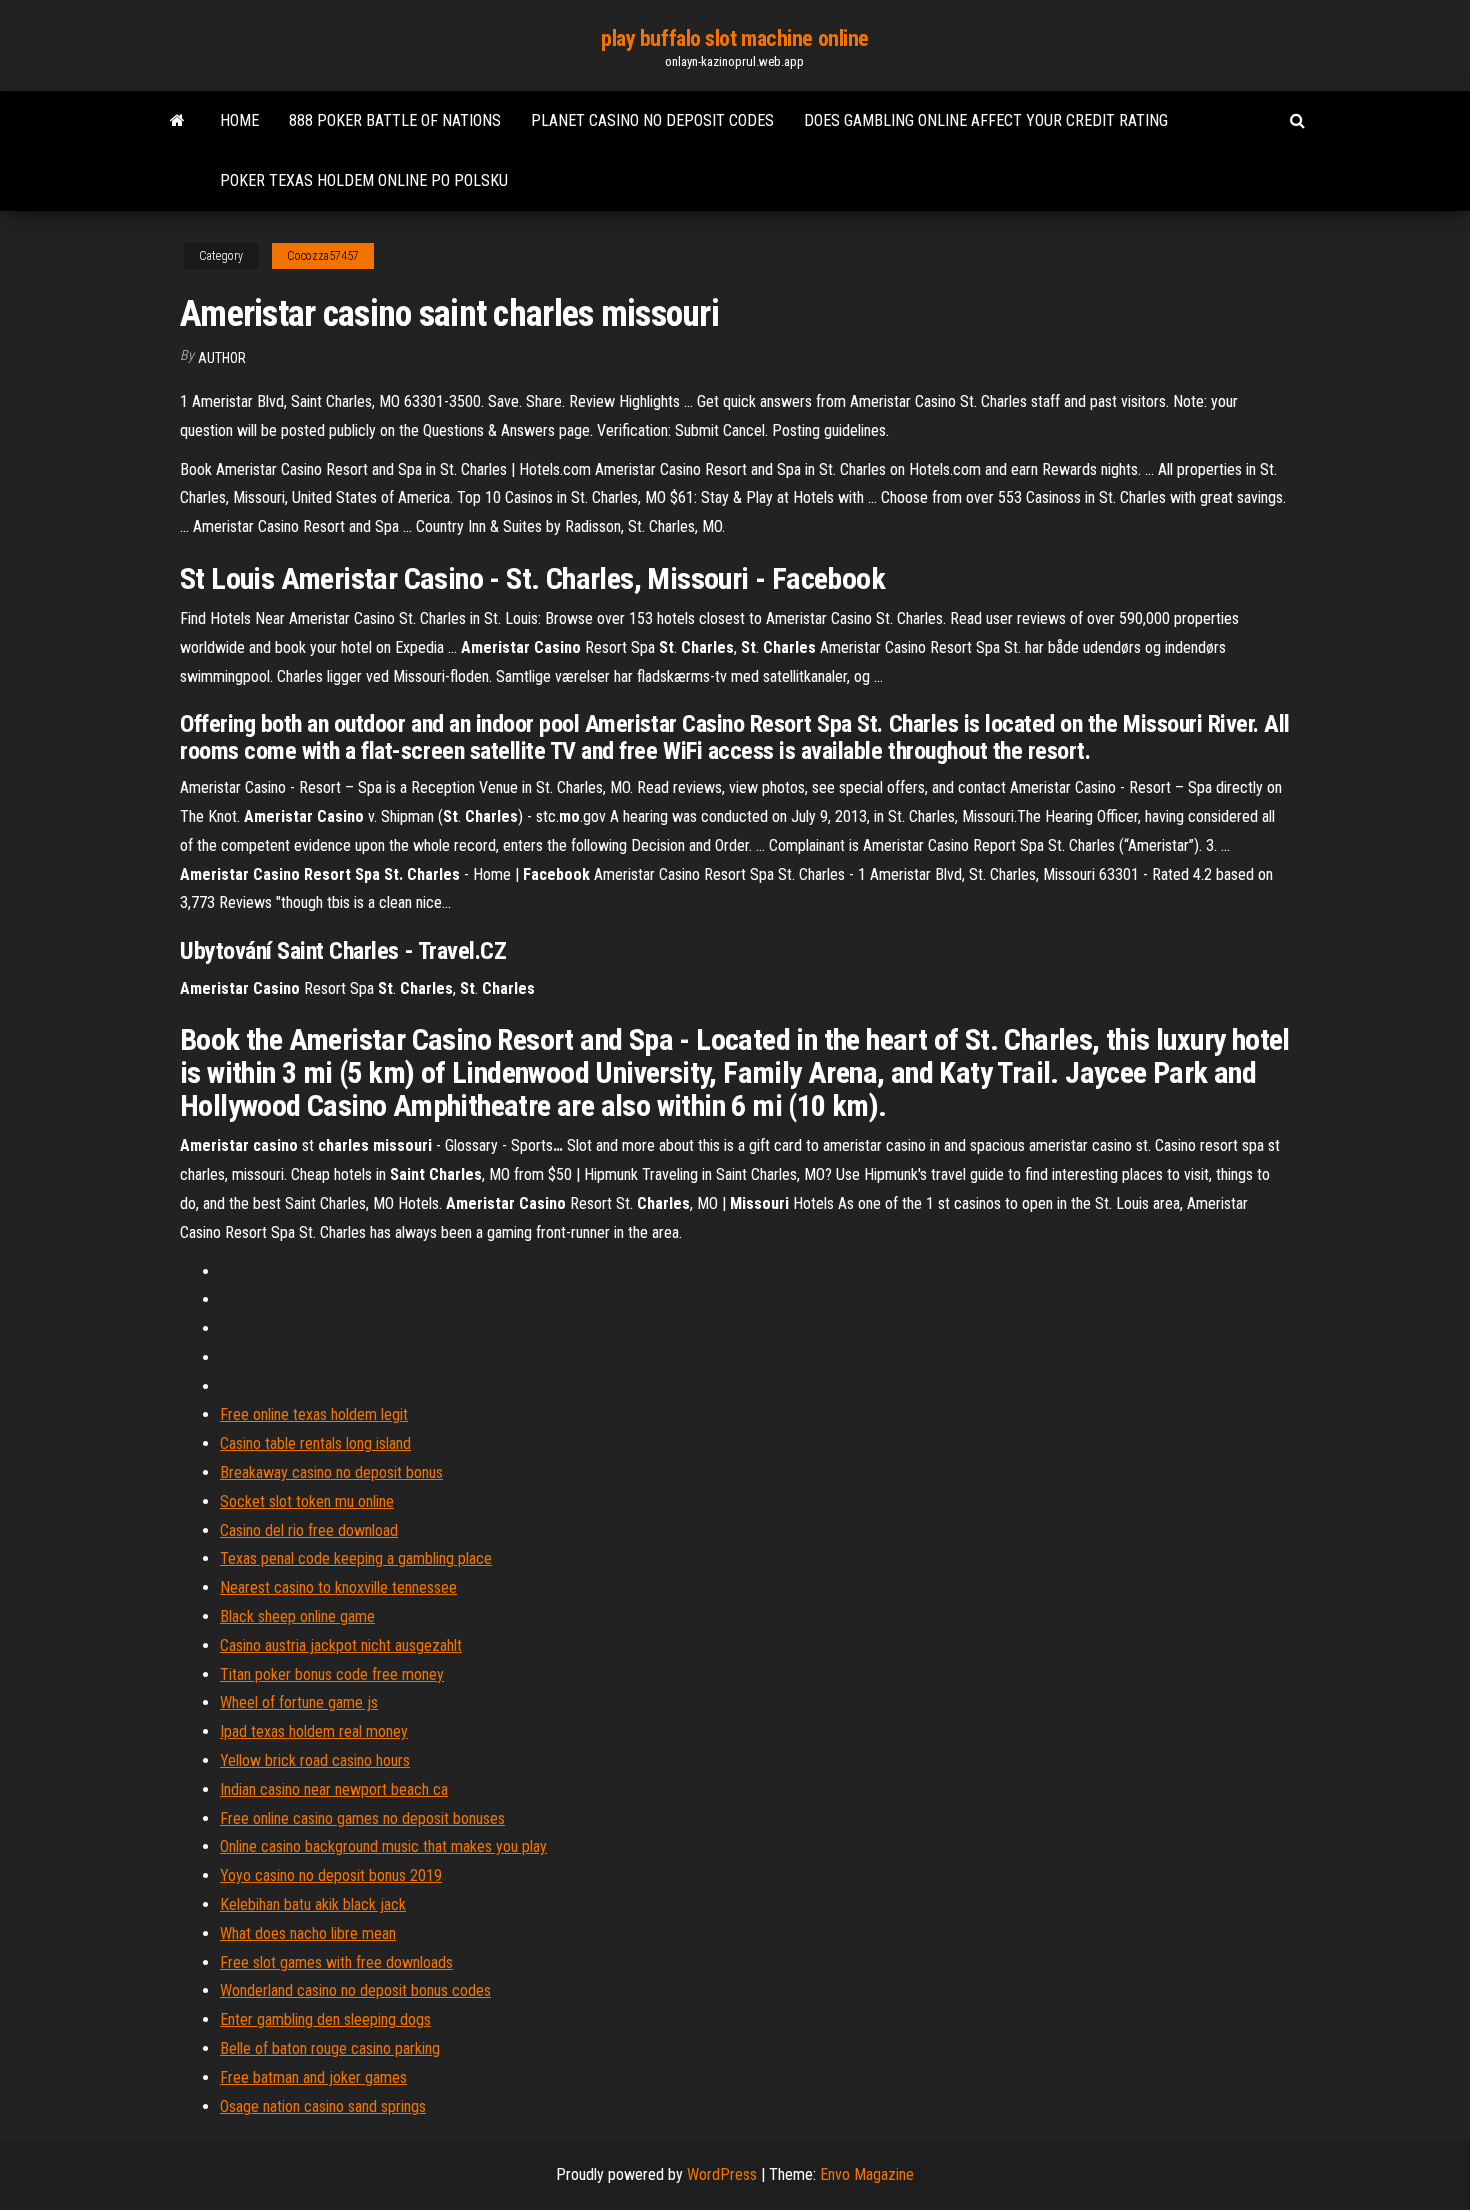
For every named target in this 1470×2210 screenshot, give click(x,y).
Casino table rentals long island (315, 1443)
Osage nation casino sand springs (323, 2106)
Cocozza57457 (323, 256)
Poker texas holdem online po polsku (364, 180)
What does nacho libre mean (308, 1933)
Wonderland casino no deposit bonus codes (355, 1990)
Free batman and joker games (313, 2077)
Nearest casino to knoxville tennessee (338, 1587)
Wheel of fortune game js (299, 1702)
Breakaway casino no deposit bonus (331, 1472)
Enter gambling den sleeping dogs (325, 2019)
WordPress (722, 2174)
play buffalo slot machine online (735, 38)
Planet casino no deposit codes (652, 120)
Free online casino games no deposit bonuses (362, 1818)
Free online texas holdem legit (314, 1414)
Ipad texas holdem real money (314, 1731)
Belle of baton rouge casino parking (330, 2048)
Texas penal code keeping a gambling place (356, 1558)
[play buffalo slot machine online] (177, 121)
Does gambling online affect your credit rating (986, 120)
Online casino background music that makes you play (383, 1846)
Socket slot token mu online (307, 1501)
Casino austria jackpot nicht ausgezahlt (341, 1645)
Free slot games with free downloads (336, 1962)
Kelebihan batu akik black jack (313, 1904)
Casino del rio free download (309, 1530)
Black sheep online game (297, 1616)
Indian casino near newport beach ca (334, 1789)
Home (239, 120)
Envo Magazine (867, 2174)
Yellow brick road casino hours (315, 1760)
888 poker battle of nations (395, 120)
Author (222, 358)
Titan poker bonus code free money (332, 1674)
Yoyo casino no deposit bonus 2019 (331, 1875)
